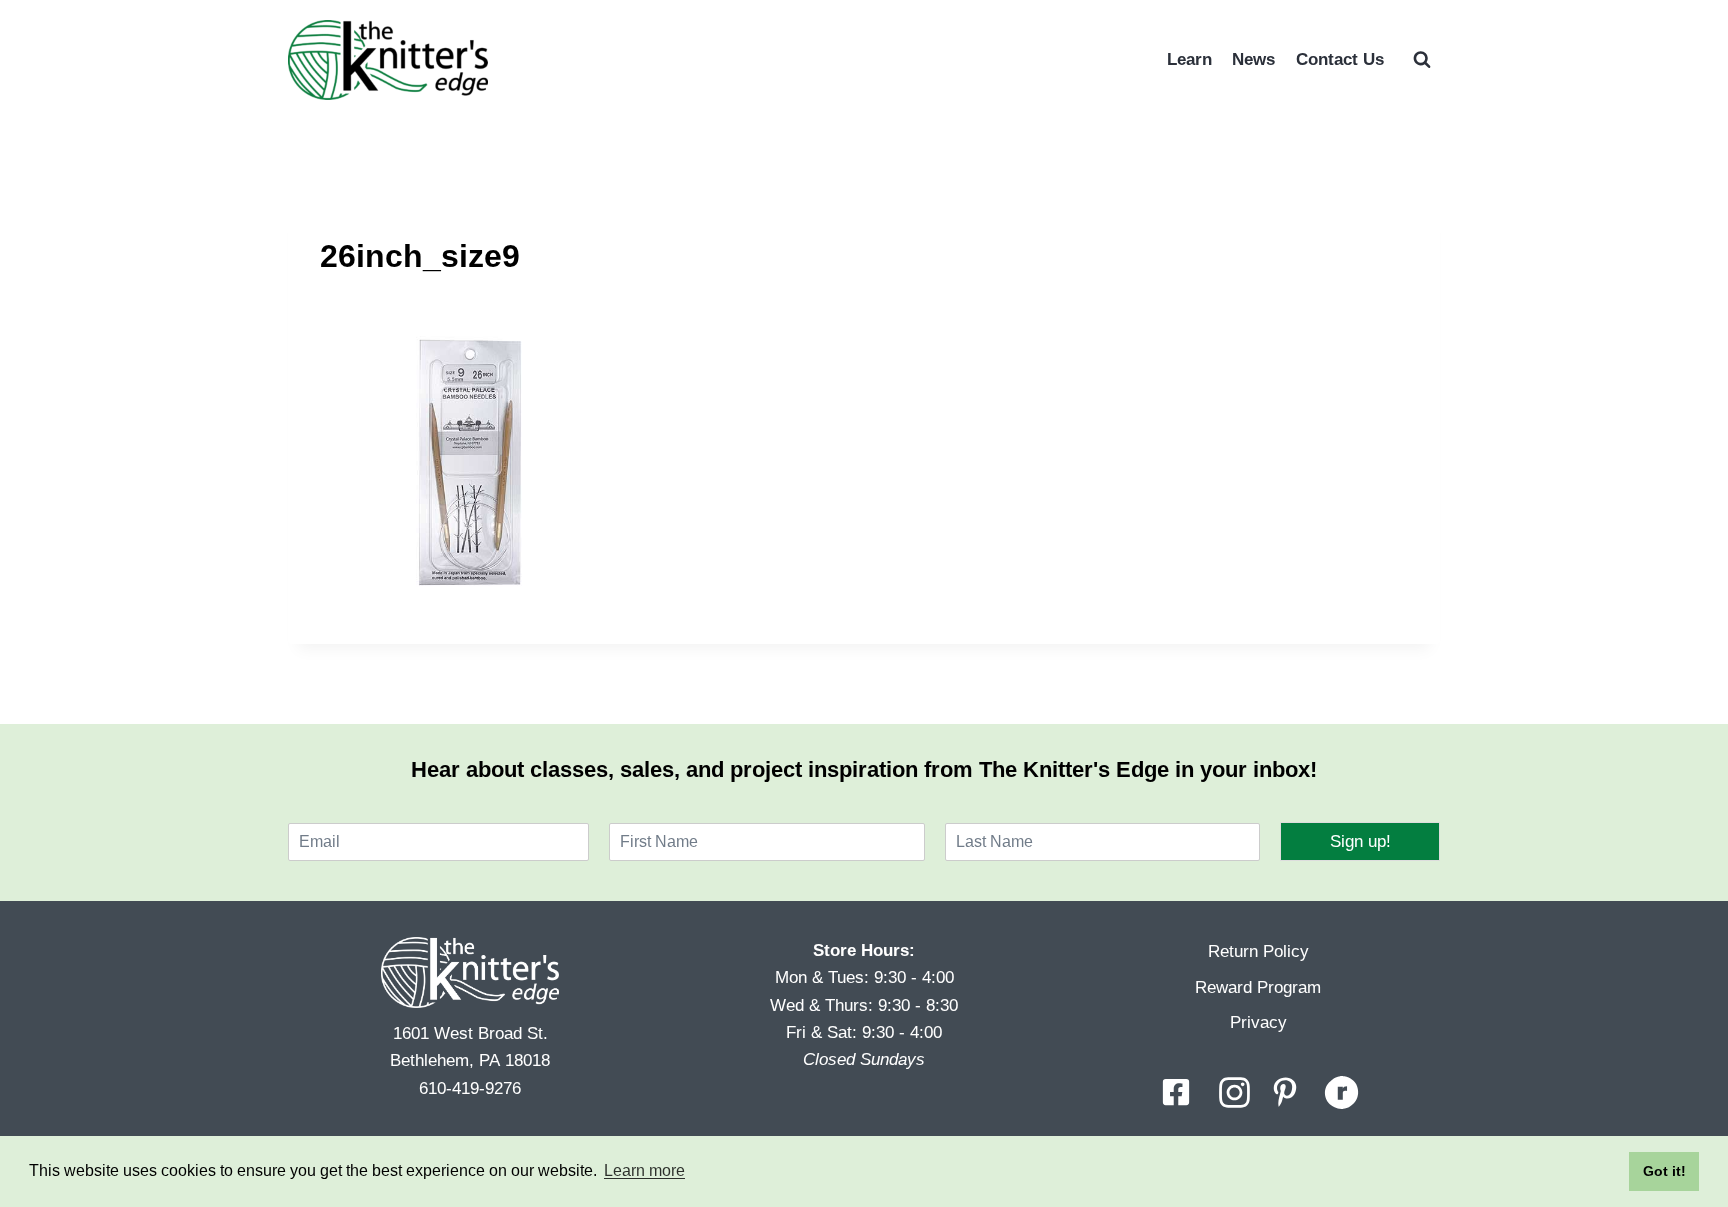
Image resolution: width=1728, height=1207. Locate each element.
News (1253, 59)
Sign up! (1360, 841)
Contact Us (1340, 59)
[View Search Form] (1422, 60)
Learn (1189, 59)
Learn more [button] (644, 1170)
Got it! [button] (1664, 1171)
